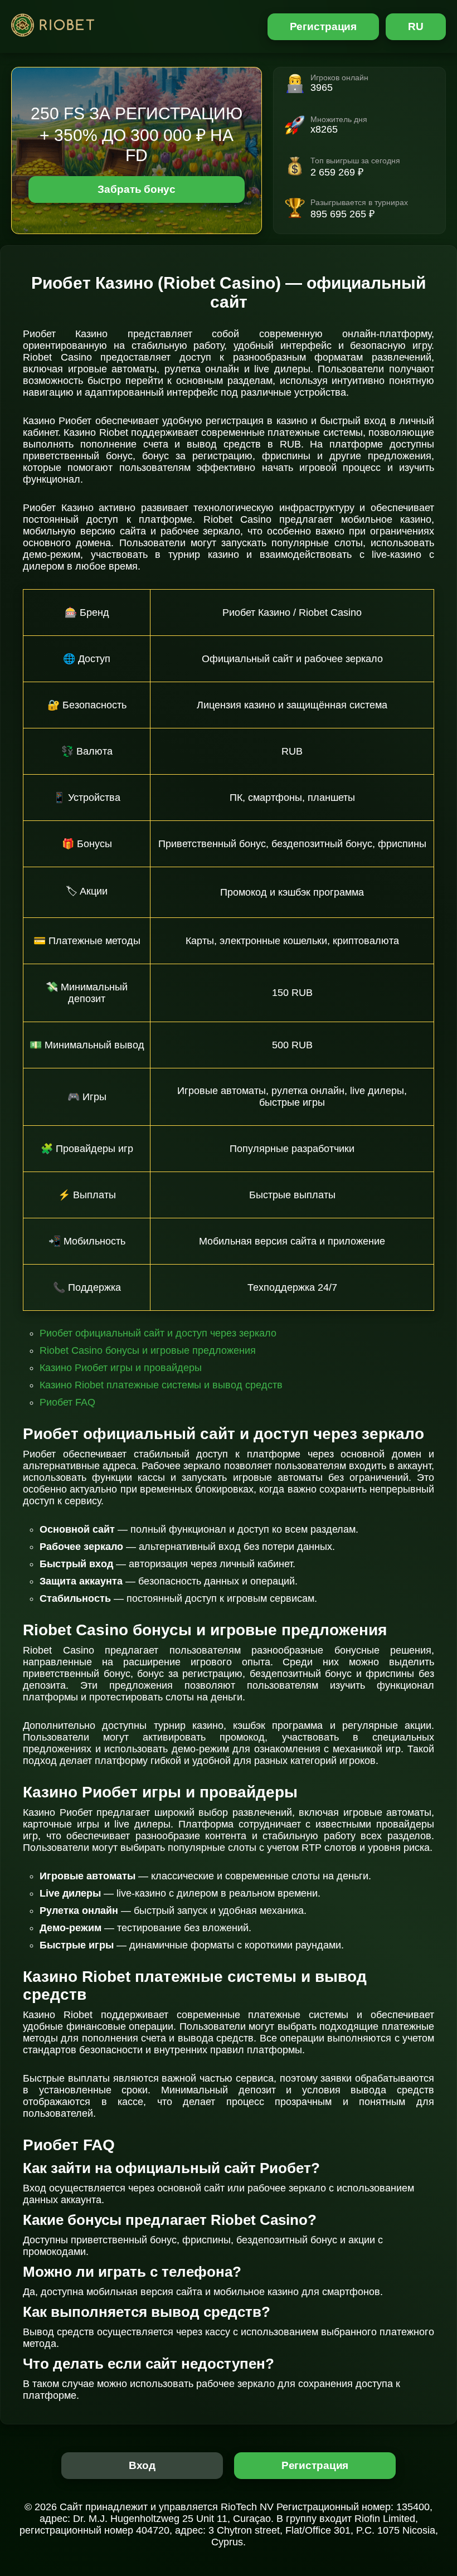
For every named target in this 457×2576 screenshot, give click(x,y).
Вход (142, 2465)
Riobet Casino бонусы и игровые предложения (148, 1350)
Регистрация (324, 26)
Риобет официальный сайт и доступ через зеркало (158, 1333)
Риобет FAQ (67, 1402)
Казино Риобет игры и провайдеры (121, 1368)
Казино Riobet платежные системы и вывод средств (161, 1385)
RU (416, 26)
